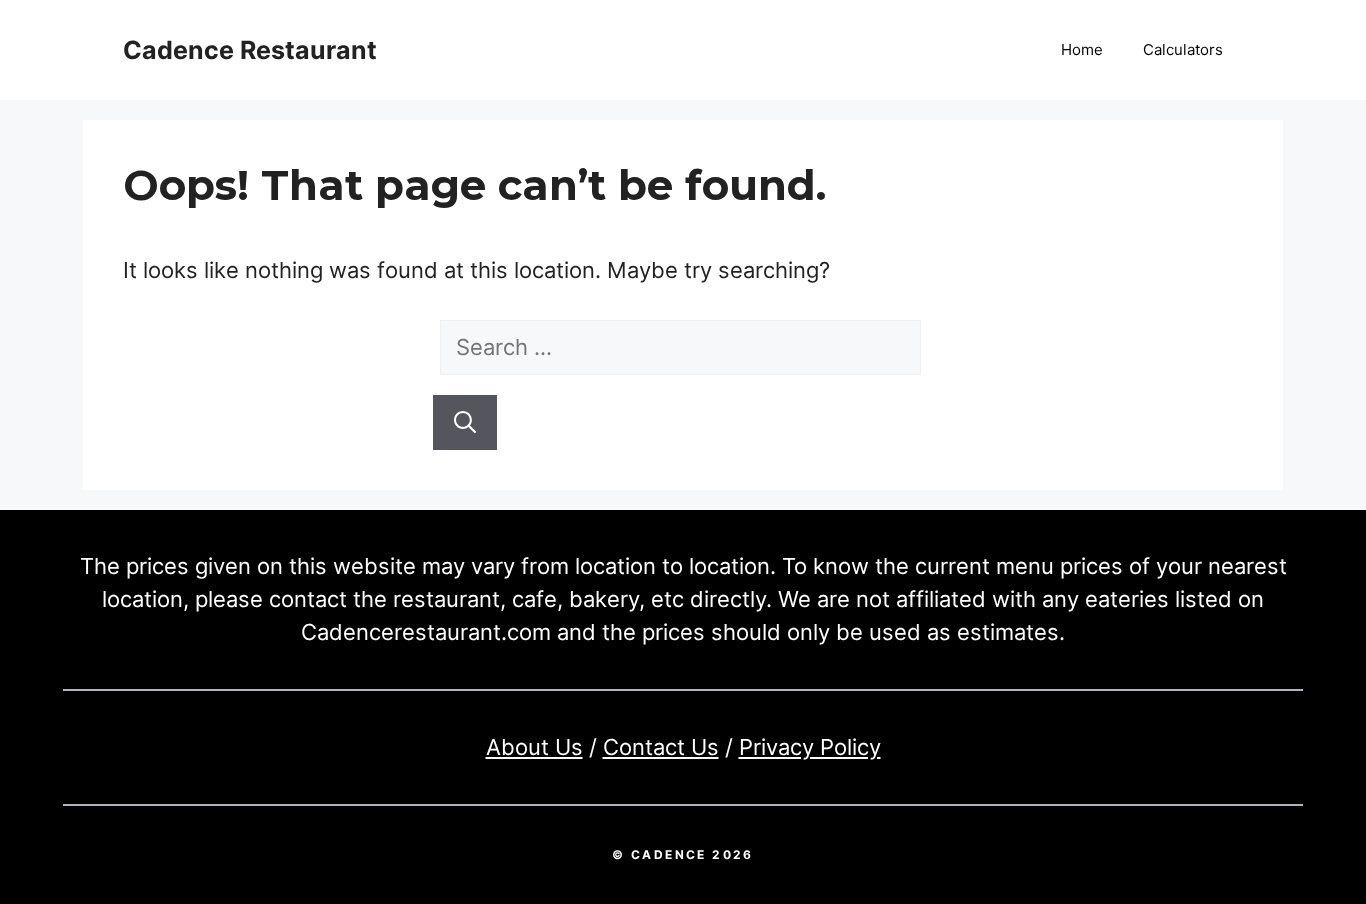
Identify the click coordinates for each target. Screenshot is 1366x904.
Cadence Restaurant (250, 50)
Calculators (1183, 49)
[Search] (465, 422)
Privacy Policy (810, 747)
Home (1082, 49)
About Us (534, 747)
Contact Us (661, 747)
